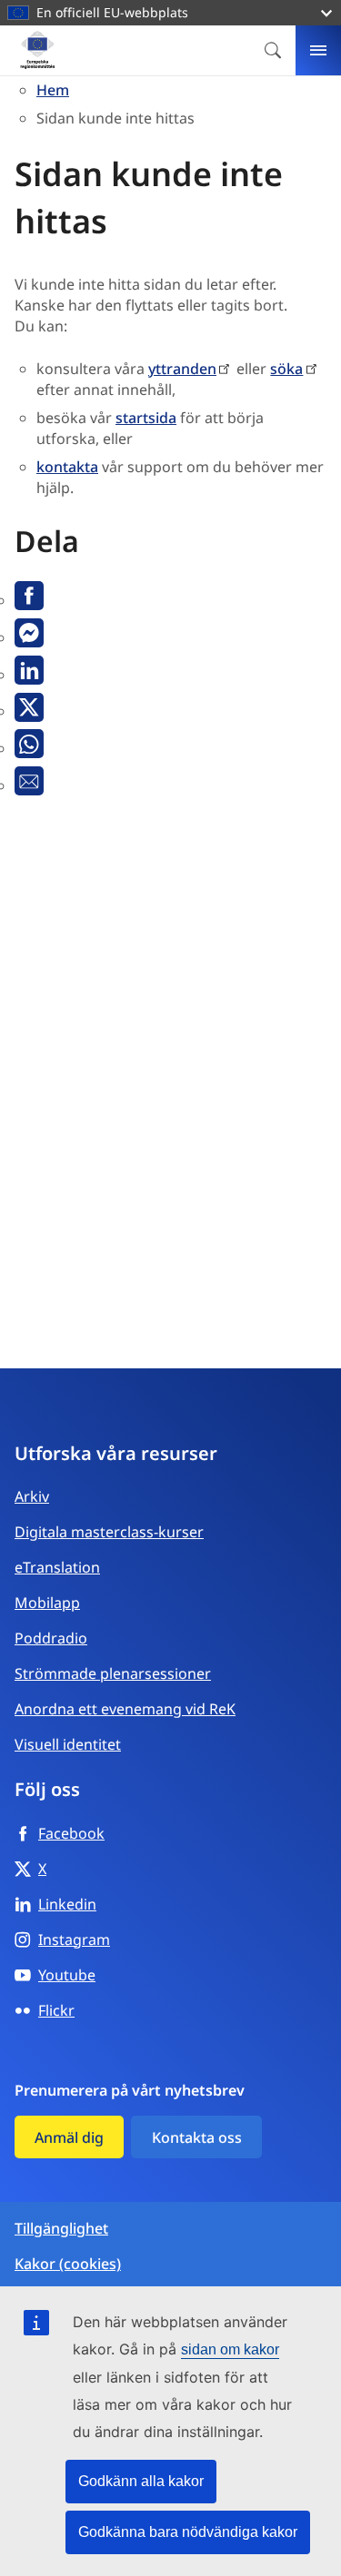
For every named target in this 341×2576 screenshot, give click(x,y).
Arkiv (32, 1496)
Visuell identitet (68, 1744)
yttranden (182, 369)
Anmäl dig (69, 2137)
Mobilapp (47, 1603)
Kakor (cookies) (68, 2264)
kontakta (67, 467)
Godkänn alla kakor (141, 2481)
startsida (146, 418)
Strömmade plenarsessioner (113, 1673)
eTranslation (57, 1567)
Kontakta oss (197, 2137)
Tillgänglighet (61, 2229)
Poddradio (51, 1638)
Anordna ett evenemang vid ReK (125, 1709)
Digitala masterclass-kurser (109, 1532)
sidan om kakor (230, 2349)
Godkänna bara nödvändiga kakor (188, 2532)
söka (286, 369)
